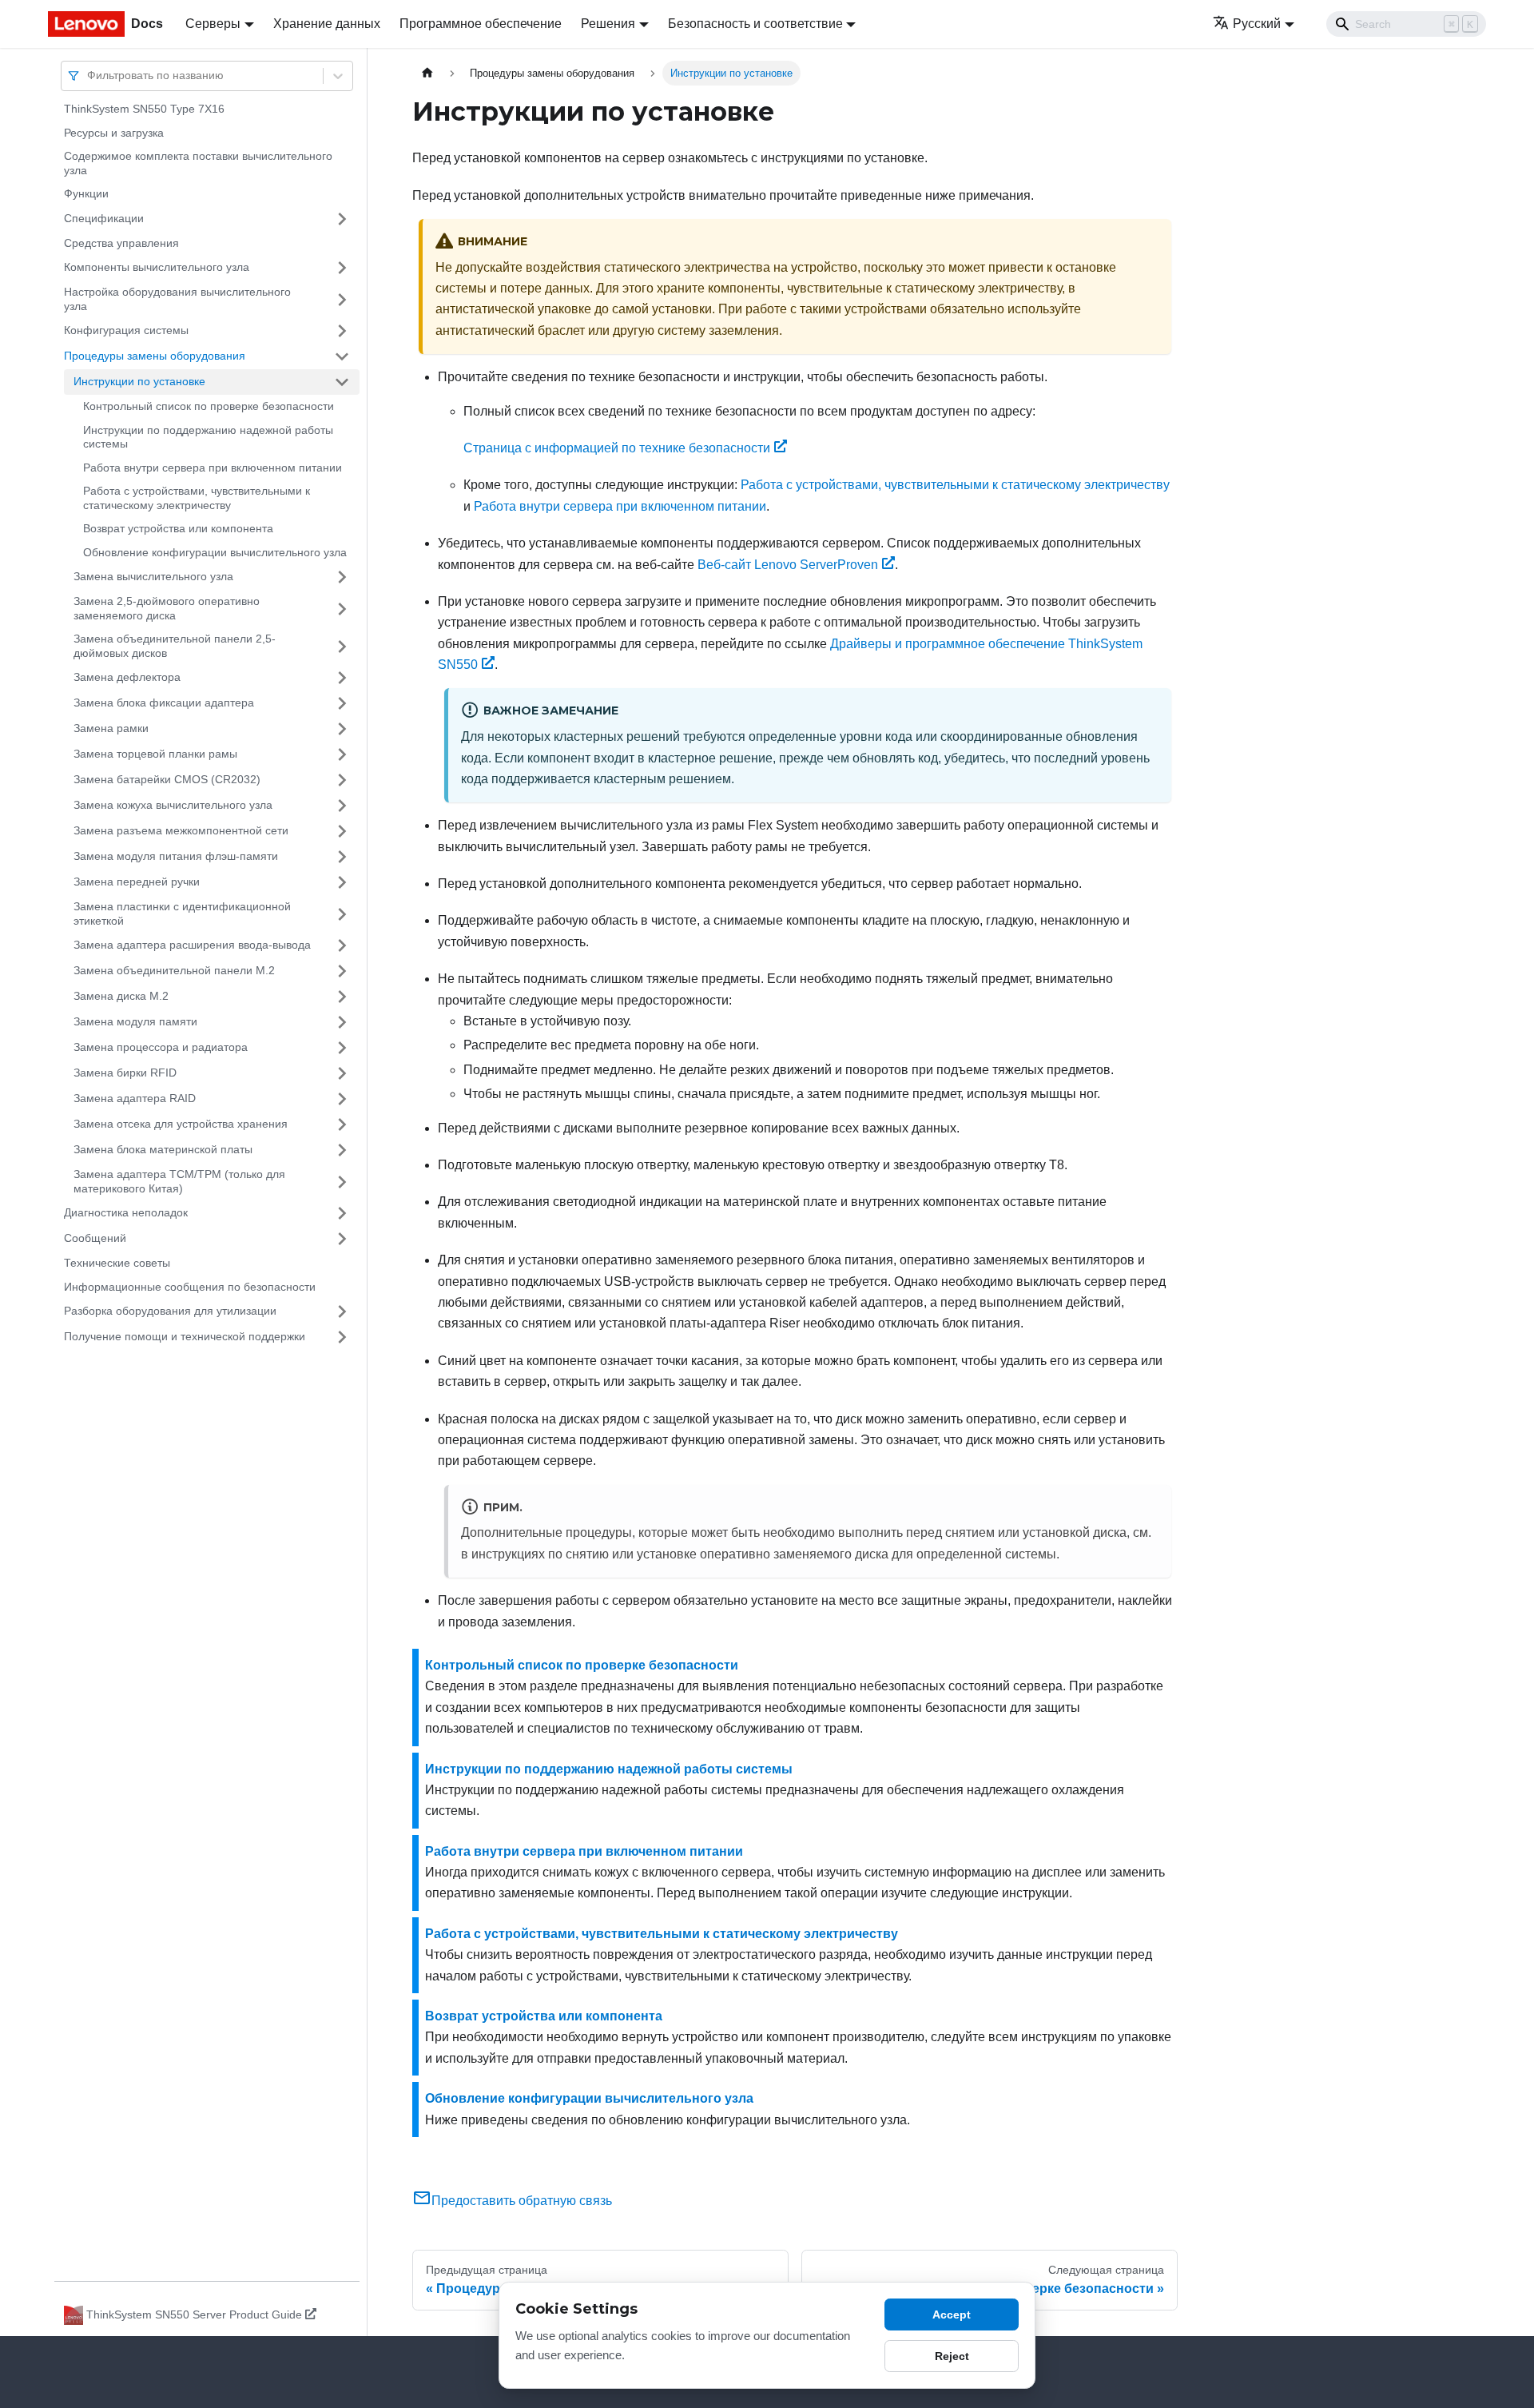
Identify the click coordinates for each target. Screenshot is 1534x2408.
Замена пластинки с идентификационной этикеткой (182, 913)
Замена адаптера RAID (135, 1098)
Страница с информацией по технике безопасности (617, 448)
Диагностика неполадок (126, 1212)
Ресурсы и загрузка (114, 133)
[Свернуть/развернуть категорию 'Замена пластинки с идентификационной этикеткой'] (342, 914)
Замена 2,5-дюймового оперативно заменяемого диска (167, 608)
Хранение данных (327, 24)
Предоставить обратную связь (522, 2201)
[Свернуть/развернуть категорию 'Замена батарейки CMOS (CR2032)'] (342, 780)
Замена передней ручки (137, 882)
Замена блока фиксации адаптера (164, 702)
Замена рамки (111, 728)
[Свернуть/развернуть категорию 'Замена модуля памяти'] (342, 1022)
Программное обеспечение (481, 24)
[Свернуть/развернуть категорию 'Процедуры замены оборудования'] (342, 356)
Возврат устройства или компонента (178, 528)
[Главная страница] (427, 73)
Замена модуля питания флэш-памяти (176, 856)
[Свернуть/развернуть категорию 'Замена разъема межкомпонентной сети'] (342, 831)
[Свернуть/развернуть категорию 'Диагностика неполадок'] (342, 1213)
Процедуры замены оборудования (155, 356)
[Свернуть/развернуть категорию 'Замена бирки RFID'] (342, 1073)
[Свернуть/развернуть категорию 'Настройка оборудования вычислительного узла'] (342, 299)
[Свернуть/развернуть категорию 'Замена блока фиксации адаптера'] (342, 703)
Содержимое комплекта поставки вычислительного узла (198, 163)
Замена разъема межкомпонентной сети (181, 830)
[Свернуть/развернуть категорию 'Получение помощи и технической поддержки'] (342, 1337)
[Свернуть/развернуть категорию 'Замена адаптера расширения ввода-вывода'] (342, 945)
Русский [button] (1257, 24)
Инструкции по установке (139, 381)
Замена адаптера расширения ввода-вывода (192, 945)
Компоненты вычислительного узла (157, 267)
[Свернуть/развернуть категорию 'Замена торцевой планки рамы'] (342, 754)
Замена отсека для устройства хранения (181, 1124)
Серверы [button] (213, 24)
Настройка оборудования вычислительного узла (177, 299)
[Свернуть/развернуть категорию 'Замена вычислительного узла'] (342, 577)
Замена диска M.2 (121, 996)
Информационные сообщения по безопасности (190, 1287)
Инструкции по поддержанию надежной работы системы (208, 437)
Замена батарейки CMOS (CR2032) (167, 779)
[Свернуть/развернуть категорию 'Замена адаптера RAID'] (342, 1099)
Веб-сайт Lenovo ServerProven (788, 565)
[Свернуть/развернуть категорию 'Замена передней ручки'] (342, 882)
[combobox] (89, 76)
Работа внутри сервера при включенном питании (213, 468)
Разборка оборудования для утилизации (170, 1311)
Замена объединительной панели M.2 (174, 970)
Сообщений (95, 1238)
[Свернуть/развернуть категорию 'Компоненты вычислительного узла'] (342, 268)
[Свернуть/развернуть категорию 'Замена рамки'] (342, 729)
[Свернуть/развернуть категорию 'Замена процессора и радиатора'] (342, 1048)
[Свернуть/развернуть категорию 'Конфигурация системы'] (342, 331)
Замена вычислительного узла (153, 576)
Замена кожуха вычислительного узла (173, 805)
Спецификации (104, 218)
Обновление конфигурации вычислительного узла (215, 552)
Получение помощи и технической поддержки (185, 1336)
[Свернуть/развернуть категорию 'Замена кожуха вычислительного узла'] (342, 806)
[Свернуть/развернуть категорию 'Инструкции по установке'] (342, 382)
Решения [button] (608, 24)
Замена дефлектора (127, 677)
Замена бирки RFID (125, 1073)
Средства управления (121, 243)
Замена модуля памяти (135, 1021)
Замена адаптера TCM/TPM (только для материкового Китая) (179, 1181)
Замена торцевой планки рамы (155, 754)
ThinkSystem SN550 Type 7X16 (144, 109)
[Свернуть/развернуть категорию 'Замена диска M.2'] (342, 997)
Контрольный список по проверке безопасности (209, 406)
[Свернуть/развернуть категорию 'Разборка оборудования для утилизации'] (342, 1311)
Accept (952, 2314)
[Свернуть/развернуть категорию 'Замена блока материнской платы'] (342, 1150)
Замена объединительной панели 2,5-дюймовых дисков (175, 646)
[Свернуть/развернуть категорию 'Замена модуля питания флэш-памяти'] (342, 857)
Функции (86, 193)
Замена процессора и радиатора (161, 1047)
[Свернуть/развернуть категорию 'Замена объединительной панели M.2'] (342, 971)
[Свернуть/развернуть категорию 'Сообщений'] (342, 1239)
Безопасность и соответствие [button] (755, 24)
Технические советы (117, 1263)
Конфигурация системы (126, 330)
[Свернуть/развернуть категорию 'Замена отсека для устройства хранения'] (342, 1124)
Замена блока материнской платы (163, 1149)
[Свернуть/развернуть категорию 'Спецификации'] (342, 219)
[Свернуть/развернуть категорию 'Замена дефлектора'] (342, 678)
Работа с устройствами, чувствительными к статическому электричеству (197, 498)
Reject (952, 2356)
